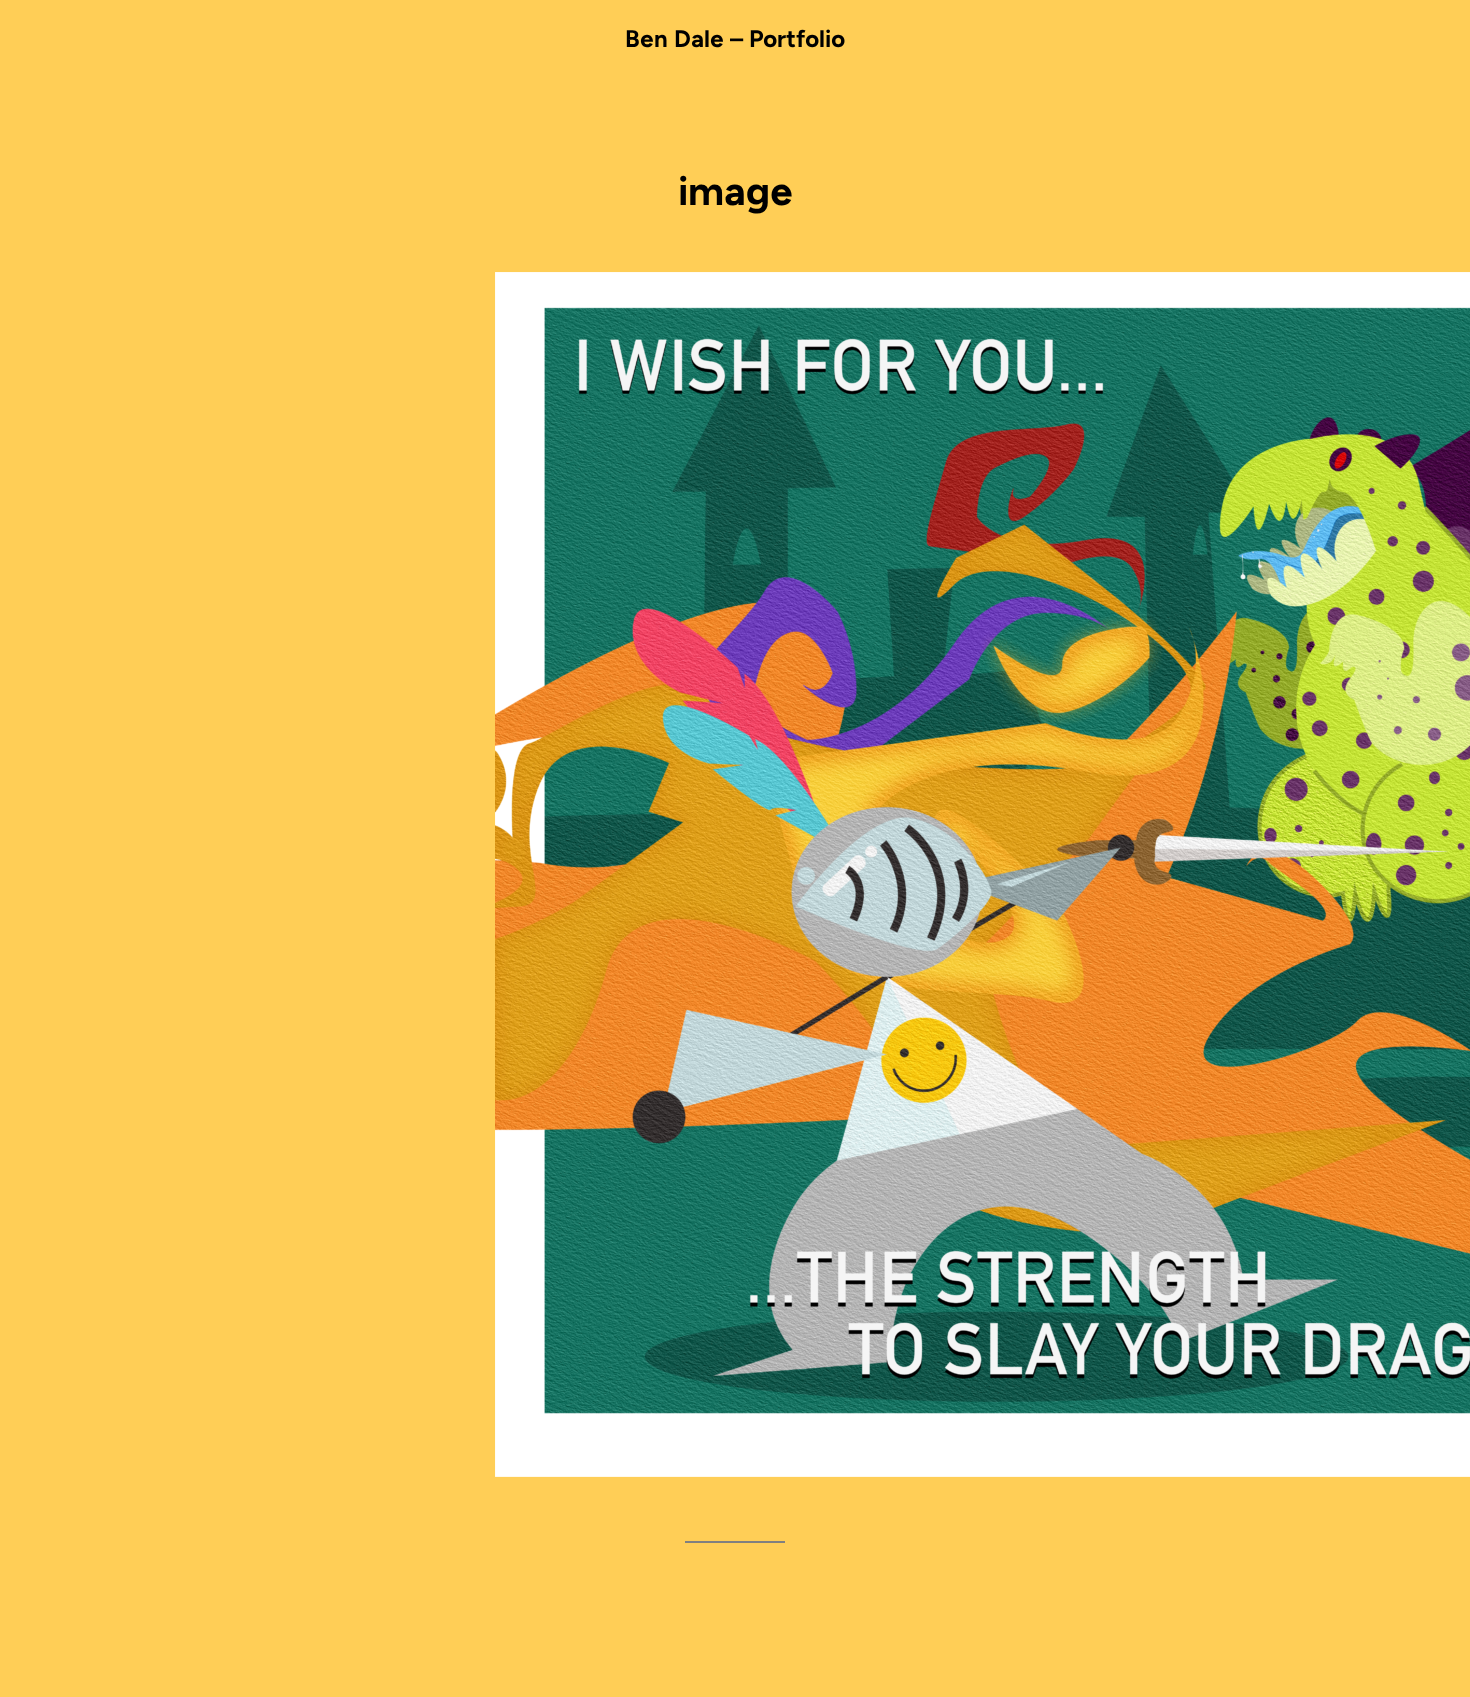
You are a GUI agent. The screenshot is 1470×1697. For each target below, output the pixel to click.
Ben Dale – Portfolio (735, 38)
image (735, 191)
